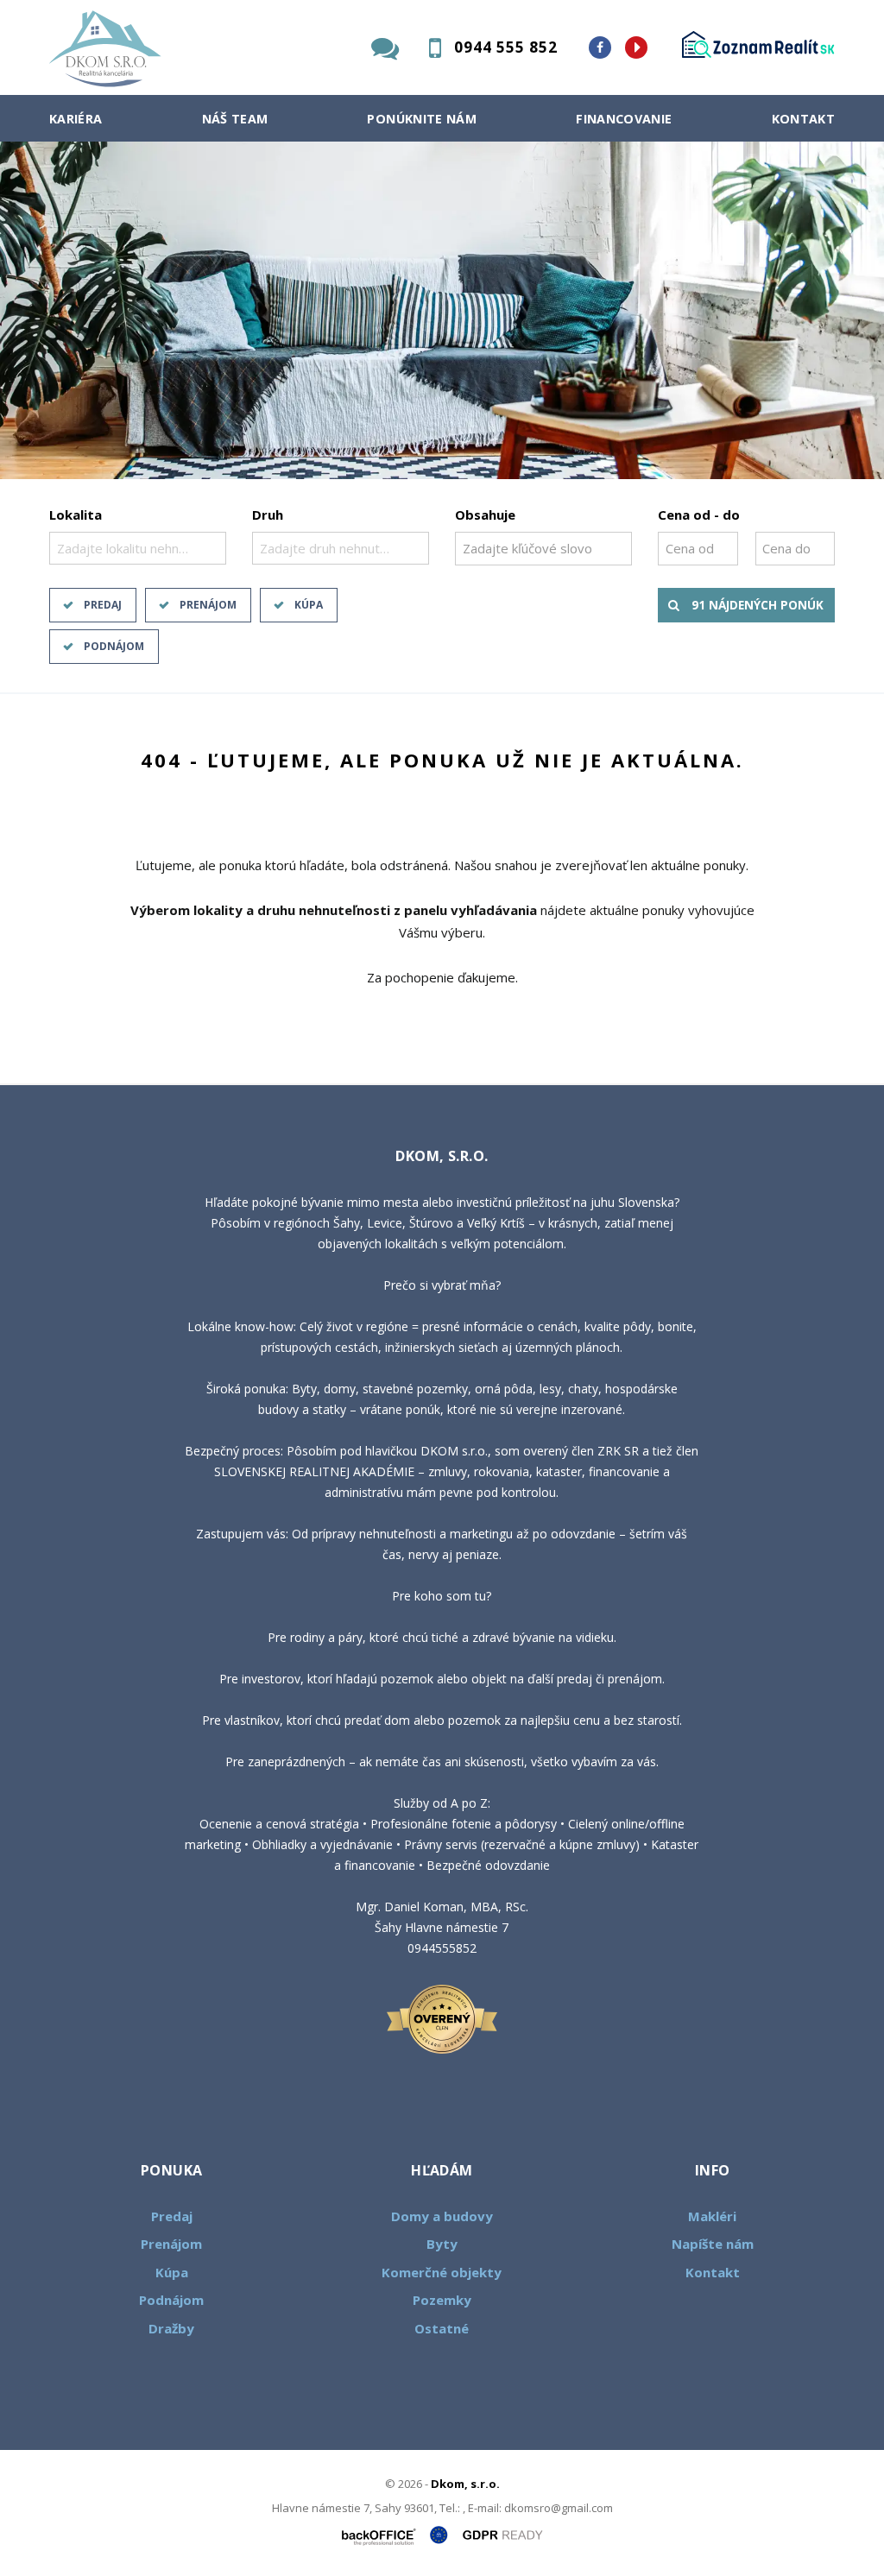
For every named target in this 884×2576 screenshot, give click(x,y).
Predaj (103, 605)
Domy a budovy (442, 2216)
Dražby (171, 2328)
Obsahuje (485, 515)
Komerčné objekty (442, 2272)
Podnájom (114, 646)
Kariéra (76, 119)
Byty (442, 2244)
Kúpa (309, 605)
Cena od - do (699, 515)
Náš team (235, 119)
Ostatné (442, 2328)
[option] (442, 310)
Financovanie (624, 119)
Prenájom (208, 605)
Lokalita (76, 515)
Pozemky (442, 2300)
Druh (268, 515)
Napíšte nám (713, 2244)
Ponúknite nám (422, 119)
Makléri (712, 2216)
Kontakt (804, 119)
